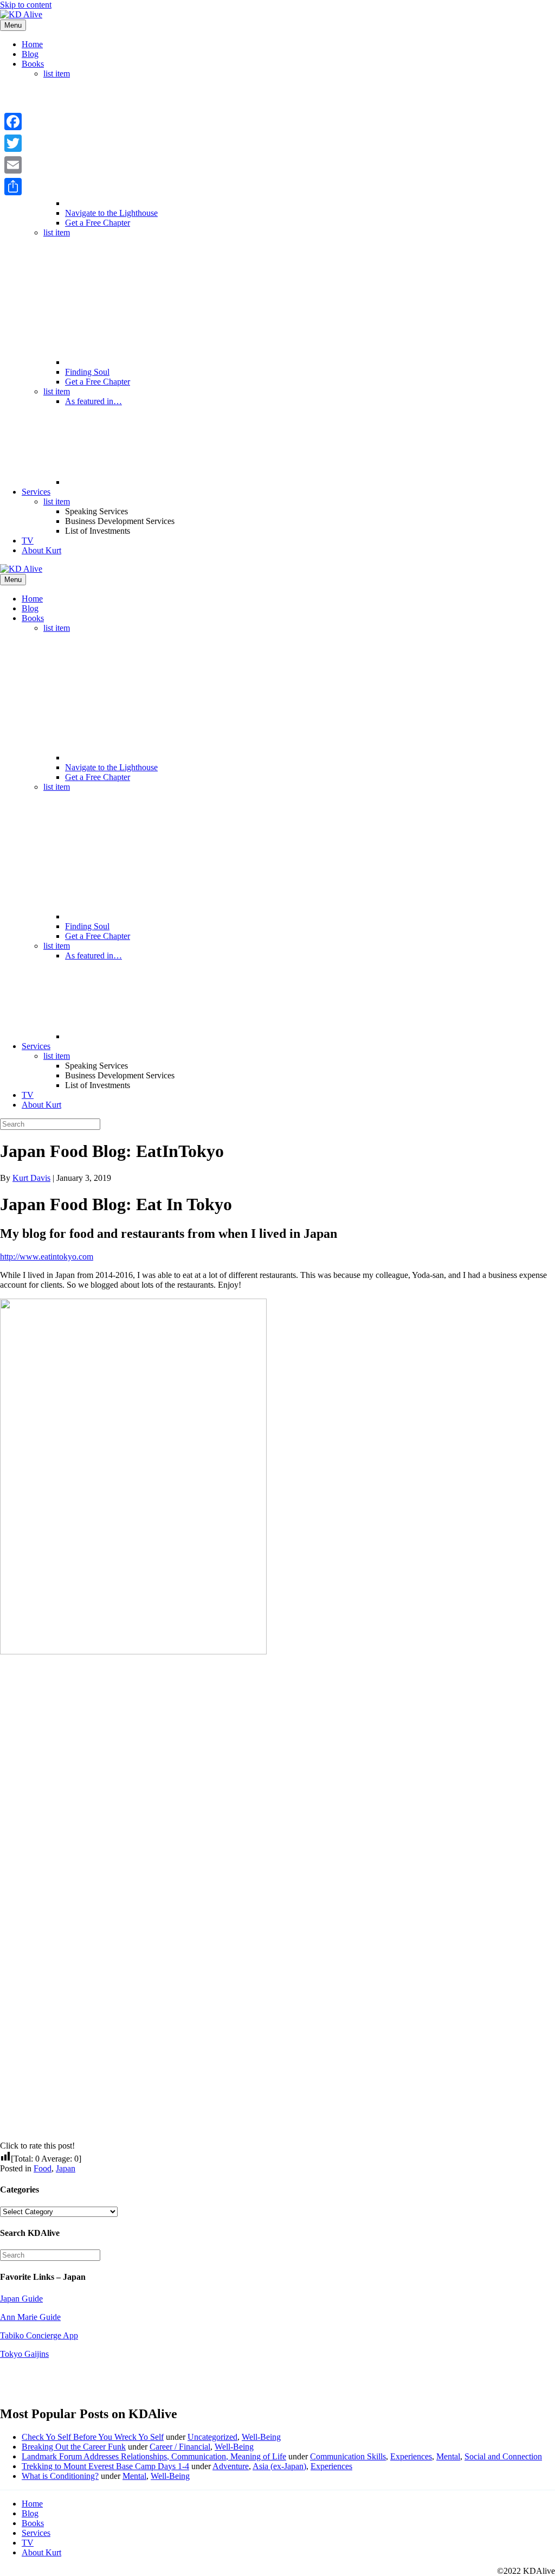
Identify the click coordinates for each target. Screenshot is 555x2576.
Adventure (231, 2466)
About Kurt (41, 550)
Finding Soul (87, 372)
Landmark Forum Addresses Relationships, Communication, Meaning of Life (154, 2456)
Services (36, 492)
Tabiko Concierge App (39, 2335)
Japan (66, 2168)
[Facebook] (13, 122)
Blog (30, 54)
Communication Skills (348, 2456)
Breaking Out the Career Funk (74, 2447)
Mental (448, 2456)
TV (28, 541)
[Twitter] (13, 143)
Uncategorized (212, 2437)
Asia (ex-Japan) (279, 2466)
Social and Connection (503, 2456)
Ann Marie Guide (30, 2317)
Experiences (411, 2456)
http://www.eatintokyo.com (47, 1257)
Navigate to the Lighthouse (111, 213)
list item (57, 73)
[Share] (13, 187)
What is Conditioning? (60, 2476)
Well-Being (261, 2437)
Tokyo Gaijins (24, 2354)
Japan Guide (21, 2299)
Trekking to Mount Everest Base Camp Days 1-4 (105, 2466)
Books (33, 64)
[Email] (13, 165)
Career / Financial (180, 2447)
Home (32, 44)
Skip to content (26, 5)
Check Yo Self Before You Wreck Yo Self (93, 2437)
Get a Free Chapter (98, 223)
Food (43, 2168)
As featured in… (93, 401)
